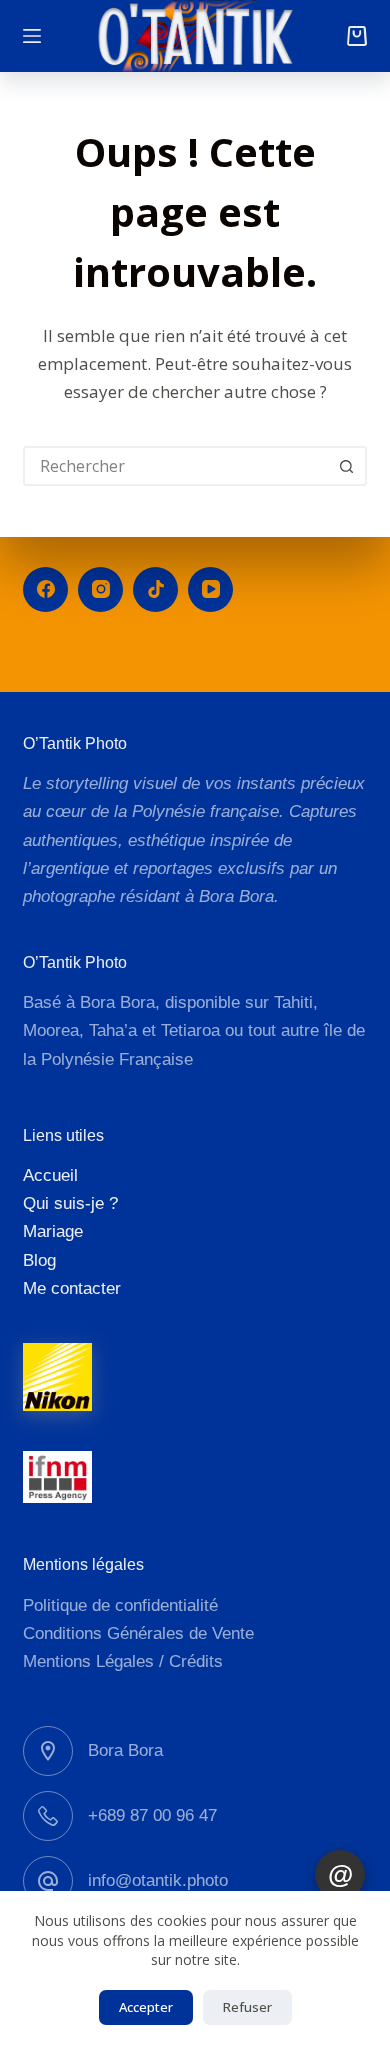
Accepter (146, 2007)
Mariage (53, 1231)
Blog (39, 1260)
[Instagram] (100, 589)
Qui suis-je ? (70, 1203)
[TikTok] (155, 589)
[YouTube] (210, 589)
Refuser (247, 2007)
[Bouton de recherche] (347, 466)
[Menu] (32, 36)
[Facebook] (45, 589)
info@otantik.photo (158, 1880)
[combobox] (176, 466)
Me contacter (72, 1288)
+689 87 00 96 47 (152, 1815)
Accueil (50, 1175)
